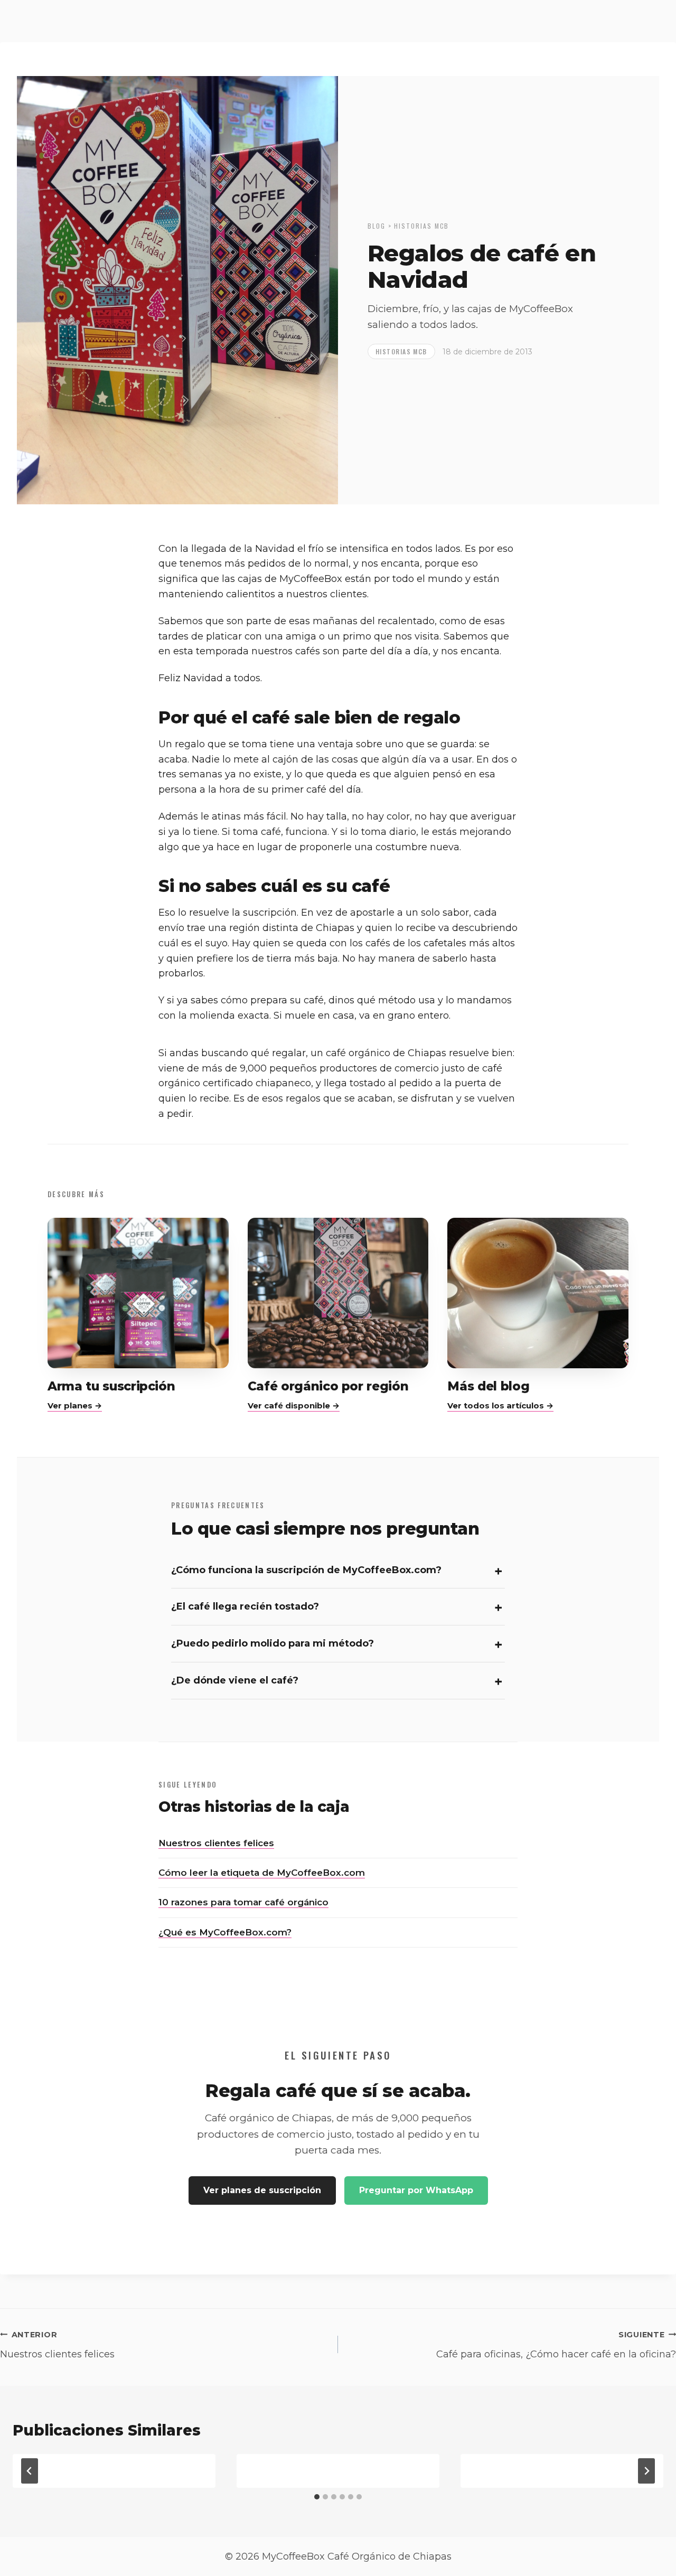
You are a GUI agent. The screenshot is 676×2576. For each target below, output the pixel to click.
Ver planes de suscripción (262, 2190)
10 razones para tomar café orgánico (243, 1902)
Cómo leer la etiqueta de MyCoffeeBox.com (262, 1873)
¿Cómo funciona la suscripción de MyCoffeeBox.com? (306, 1570)
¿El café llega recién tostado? (245, 1606)
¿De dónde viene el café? (235, 1680)
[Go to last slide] (30, 2471)
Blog (377, 226)
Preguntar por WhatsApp (416, 2190)
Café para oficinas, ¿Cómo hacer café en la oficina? (556, 2345)
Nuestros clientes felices (216, 1843)
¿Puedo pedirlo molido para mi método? (273, 1643)
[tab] (317, 2497)
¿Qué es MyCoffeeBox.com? (225, 1932)
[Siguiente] (646, 2471)
